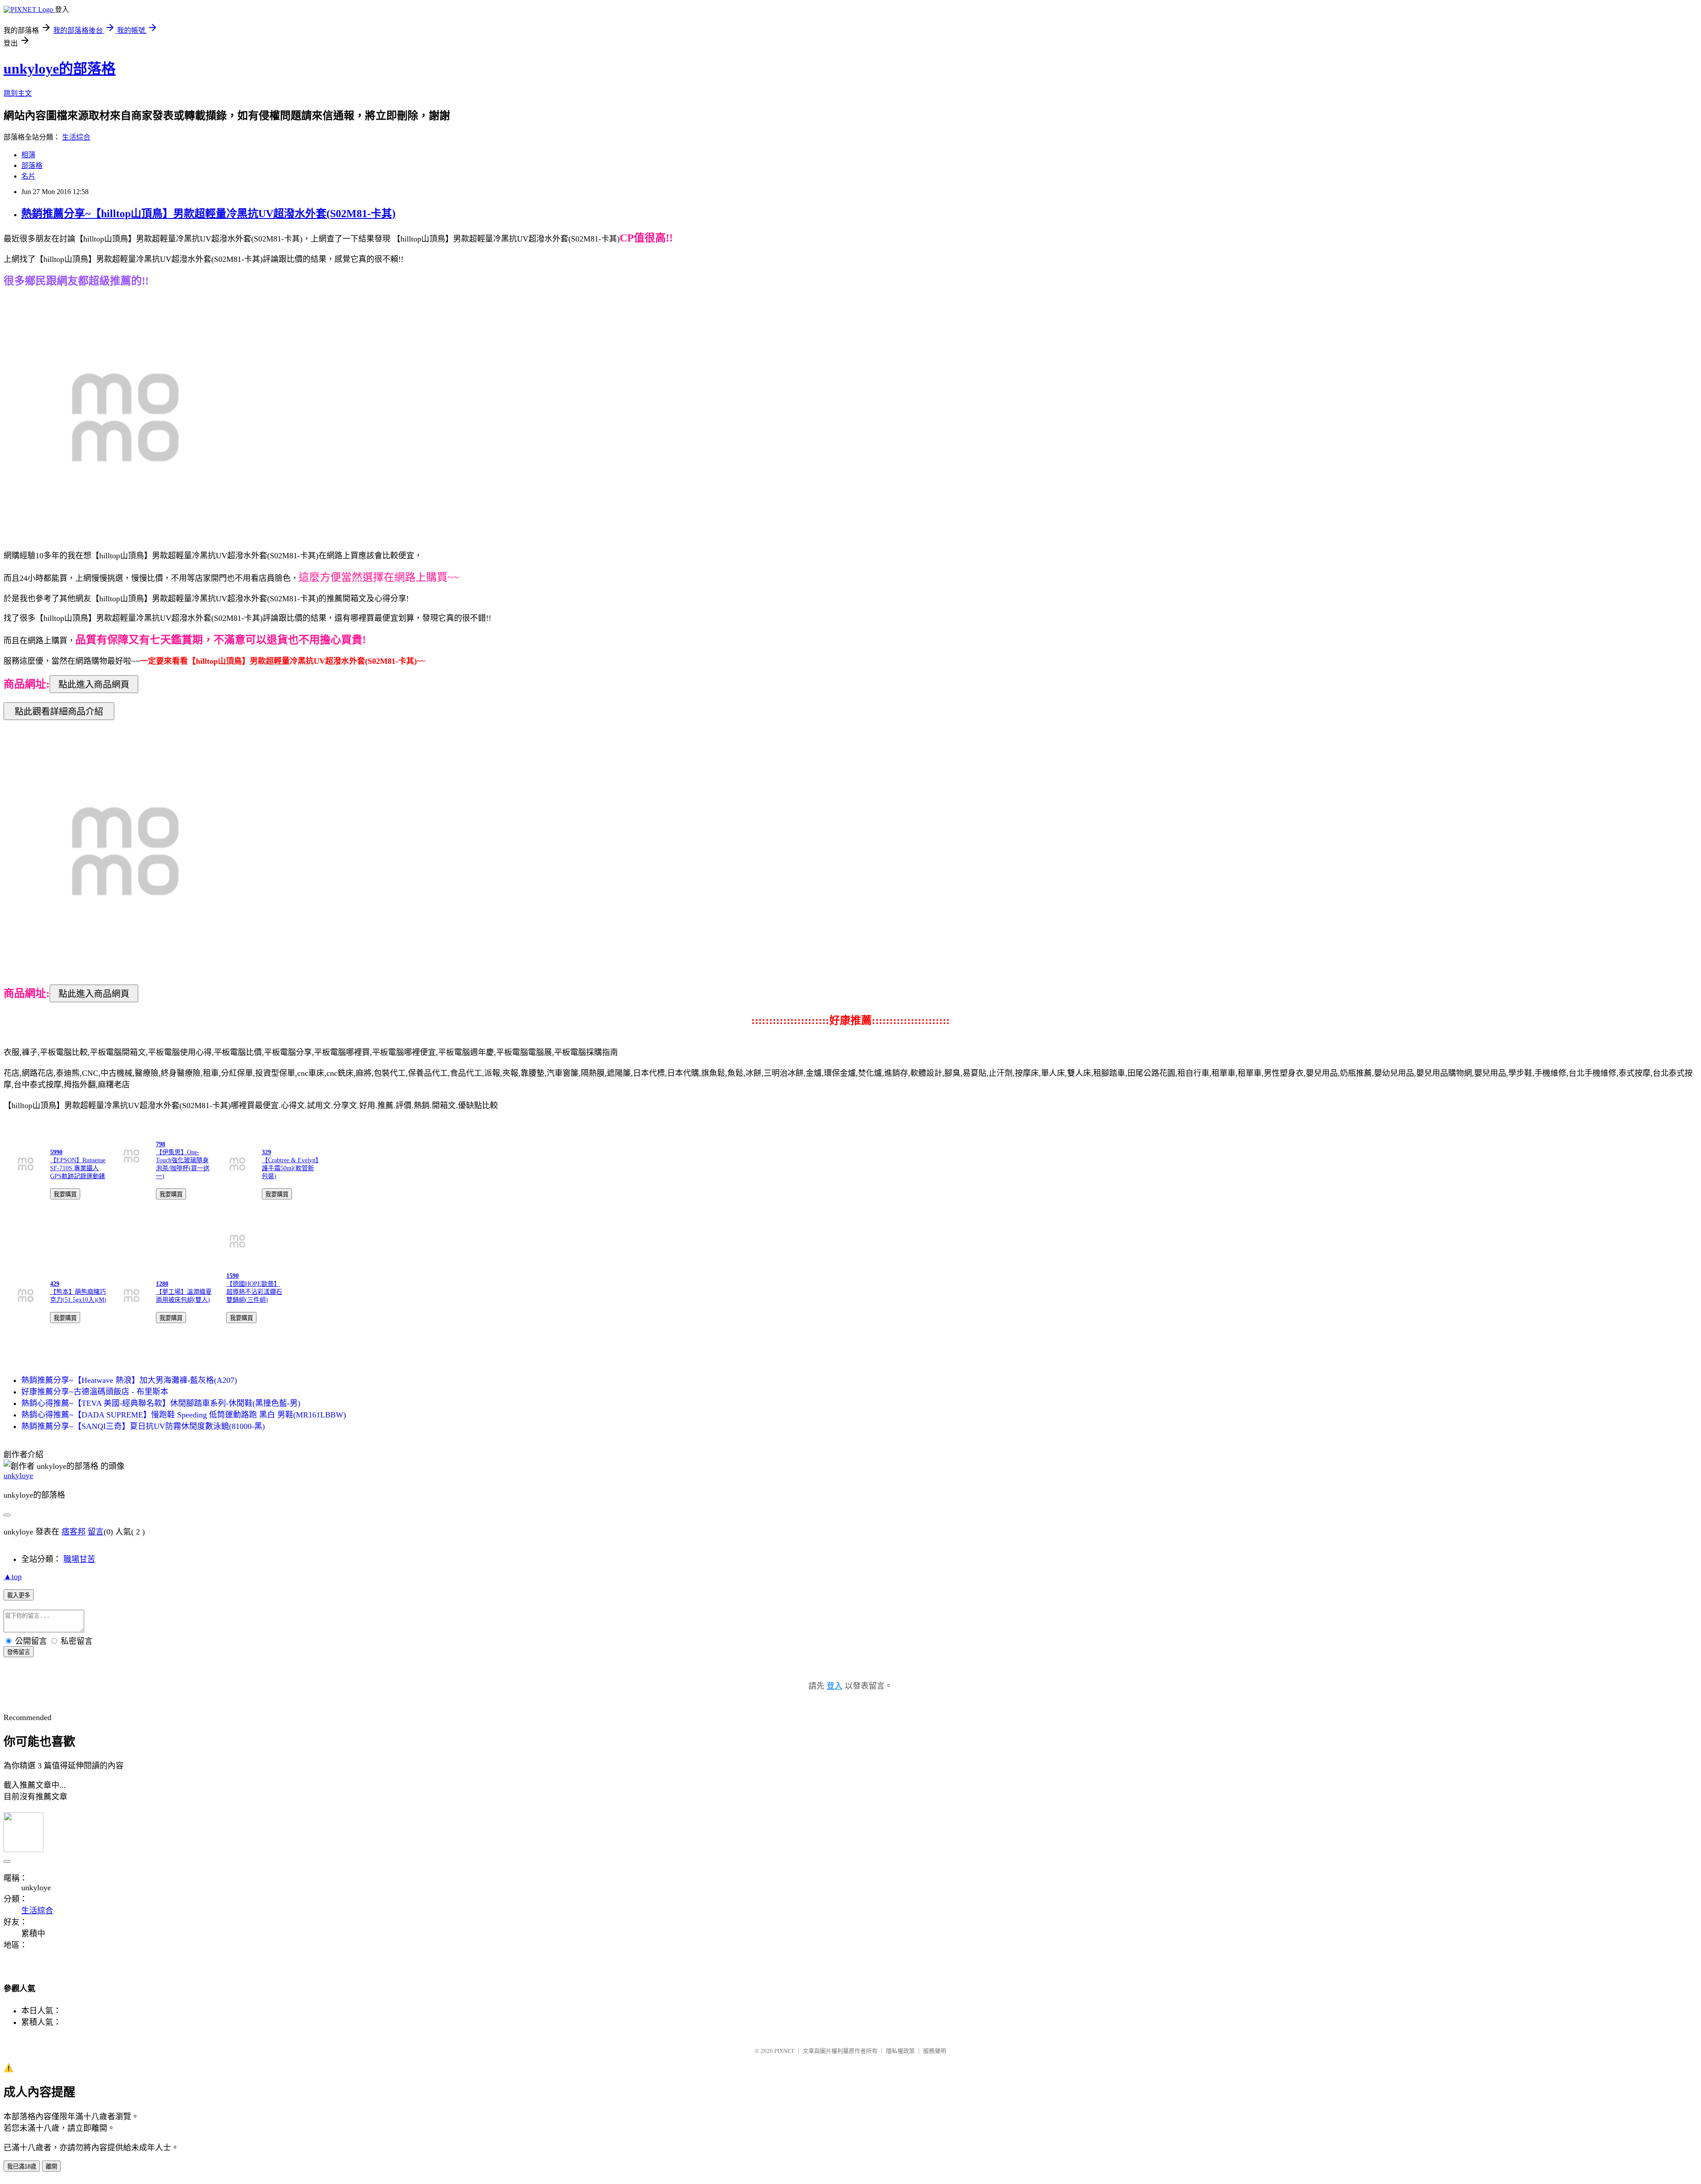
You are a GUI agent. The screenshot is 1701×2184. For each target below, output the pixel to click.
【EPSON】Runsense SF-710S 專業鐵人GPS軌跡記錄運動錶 (78, 1168)
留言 (96, 1532)
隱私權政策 (900, 2051)
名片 (28, 176)
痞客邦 (74, 1532)
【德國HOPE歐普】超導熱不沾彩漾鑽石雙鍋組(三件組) (254, 1292)
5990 (56, 1152)
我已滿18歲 (22, 2166)
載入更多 (19, 1595)
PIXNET (784, 2051)
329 (266, 1152)
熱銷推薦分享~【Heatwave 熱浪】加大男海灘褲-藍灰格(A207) (129, 1380)
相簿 (28, 155)
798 (161, 1144)
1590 (233, 1276)
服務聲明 (935, 2051)
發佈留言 (19, 1652)
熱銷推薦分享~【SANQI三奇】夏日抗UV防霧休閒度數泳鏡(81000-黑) (143, 1426)
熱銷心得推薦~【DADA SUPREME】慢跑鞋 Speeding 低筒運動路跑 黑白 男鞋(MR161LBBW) (184, 1415)
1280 (162, 1284)
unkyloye (18, 1475)
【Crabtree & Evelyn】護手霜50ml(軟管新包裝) (290, 1168)
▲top (13, 1577)
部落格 (32, 165)
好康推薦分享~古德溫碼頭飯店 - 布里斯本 (95, 1392)
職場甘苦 (79, 1559)
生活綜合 (76, 137)
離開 (51, 2166)
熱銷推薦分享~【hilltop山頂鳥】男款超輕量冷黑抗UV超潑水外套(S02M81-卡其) (208, 214)
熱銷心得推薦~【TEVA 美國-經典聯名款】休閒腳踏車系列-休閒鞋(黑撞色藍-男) (161, 1403)
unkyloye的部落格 (60, 69)
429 (55, 1284)
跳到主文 (18, 93)
